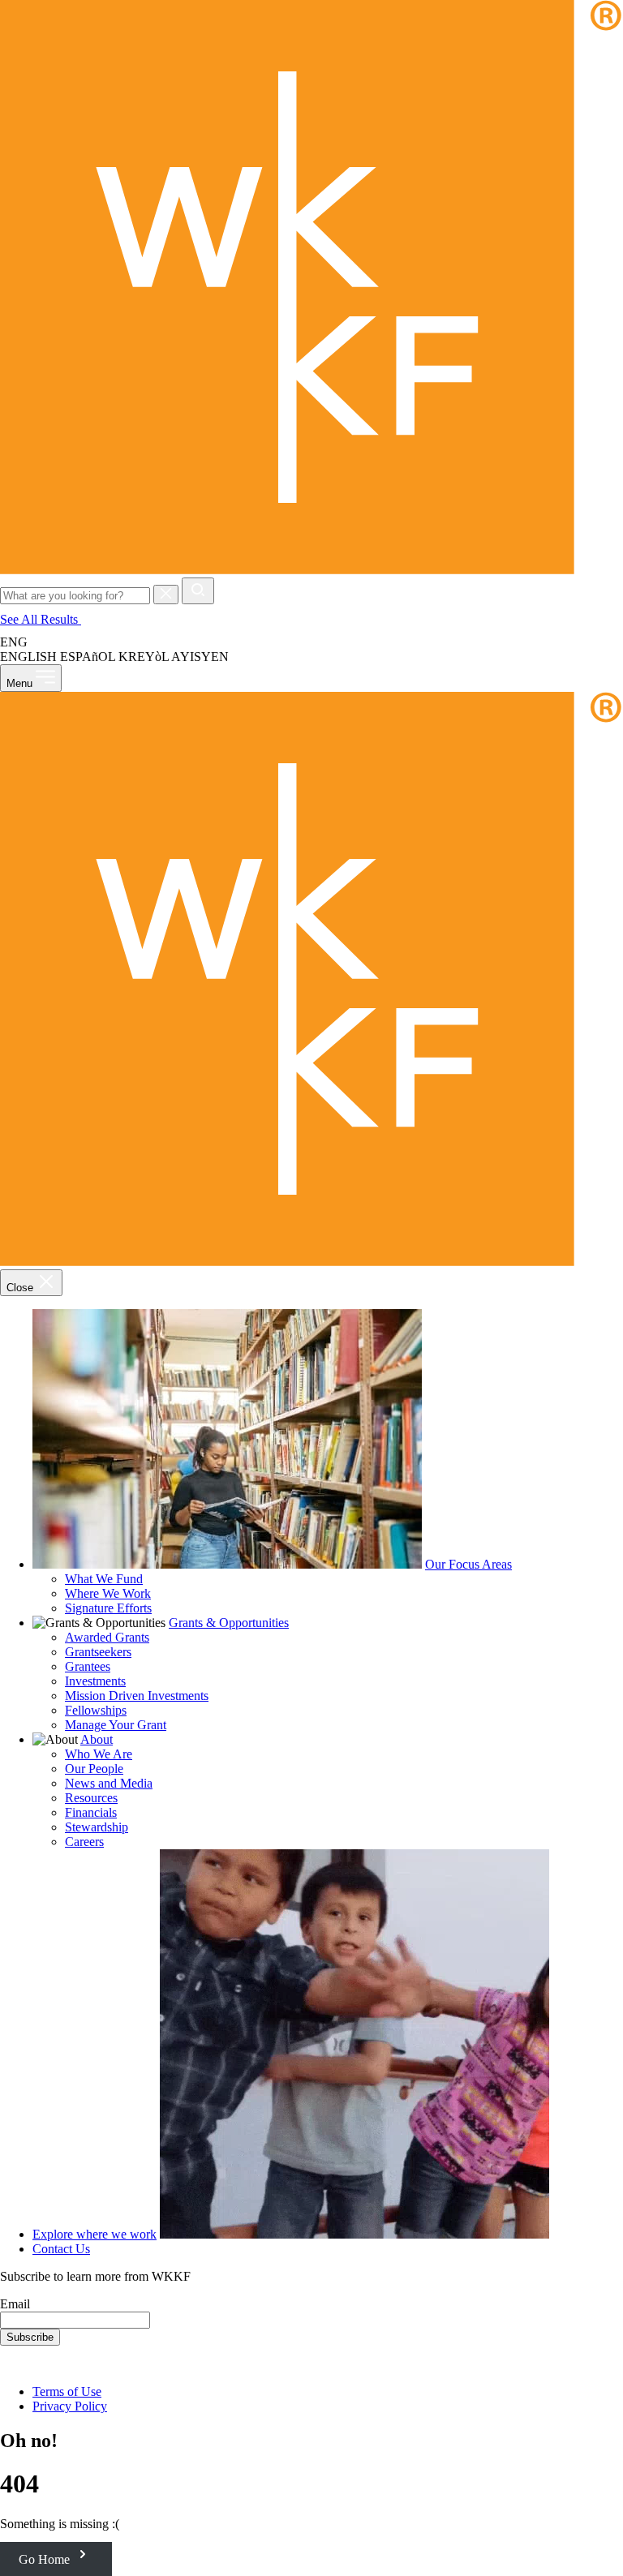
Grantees (88, 1666)
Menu (21, 683)
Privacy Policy (70, 2406)
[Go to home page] (311, 570)
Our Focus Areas (468, 1564)
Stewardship (97, 1827)
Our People (94, 1769)
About (97, 1739)
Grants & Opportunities (229, 1623)
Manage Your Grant (116, 1725)
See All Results (41, 619)
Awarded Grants (107, 1637)
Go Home (46, 2559)
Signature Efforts (108, 1608)
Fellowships (96, 1710)
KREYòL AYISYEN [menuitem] (174, 657)
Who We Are (99, 1754)
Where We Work (108, 1593)
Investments (95, 1681)
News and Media (109, 1783)
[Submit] (198, 591)
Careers (84, 1842)
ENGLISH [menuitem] (28, 657)
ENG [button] (15, 642)
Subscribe (30, 2337)
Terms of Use (67, 2391)
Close (21, 1288)
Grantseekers (98, 1652)
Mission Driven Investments (137, 1696)
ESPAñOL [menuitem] (88, 657)
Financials (91, 1812)
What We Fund (104, 1579)
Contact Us (61, 2249)
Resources (91, 1798)
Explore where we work (95, 2234)
